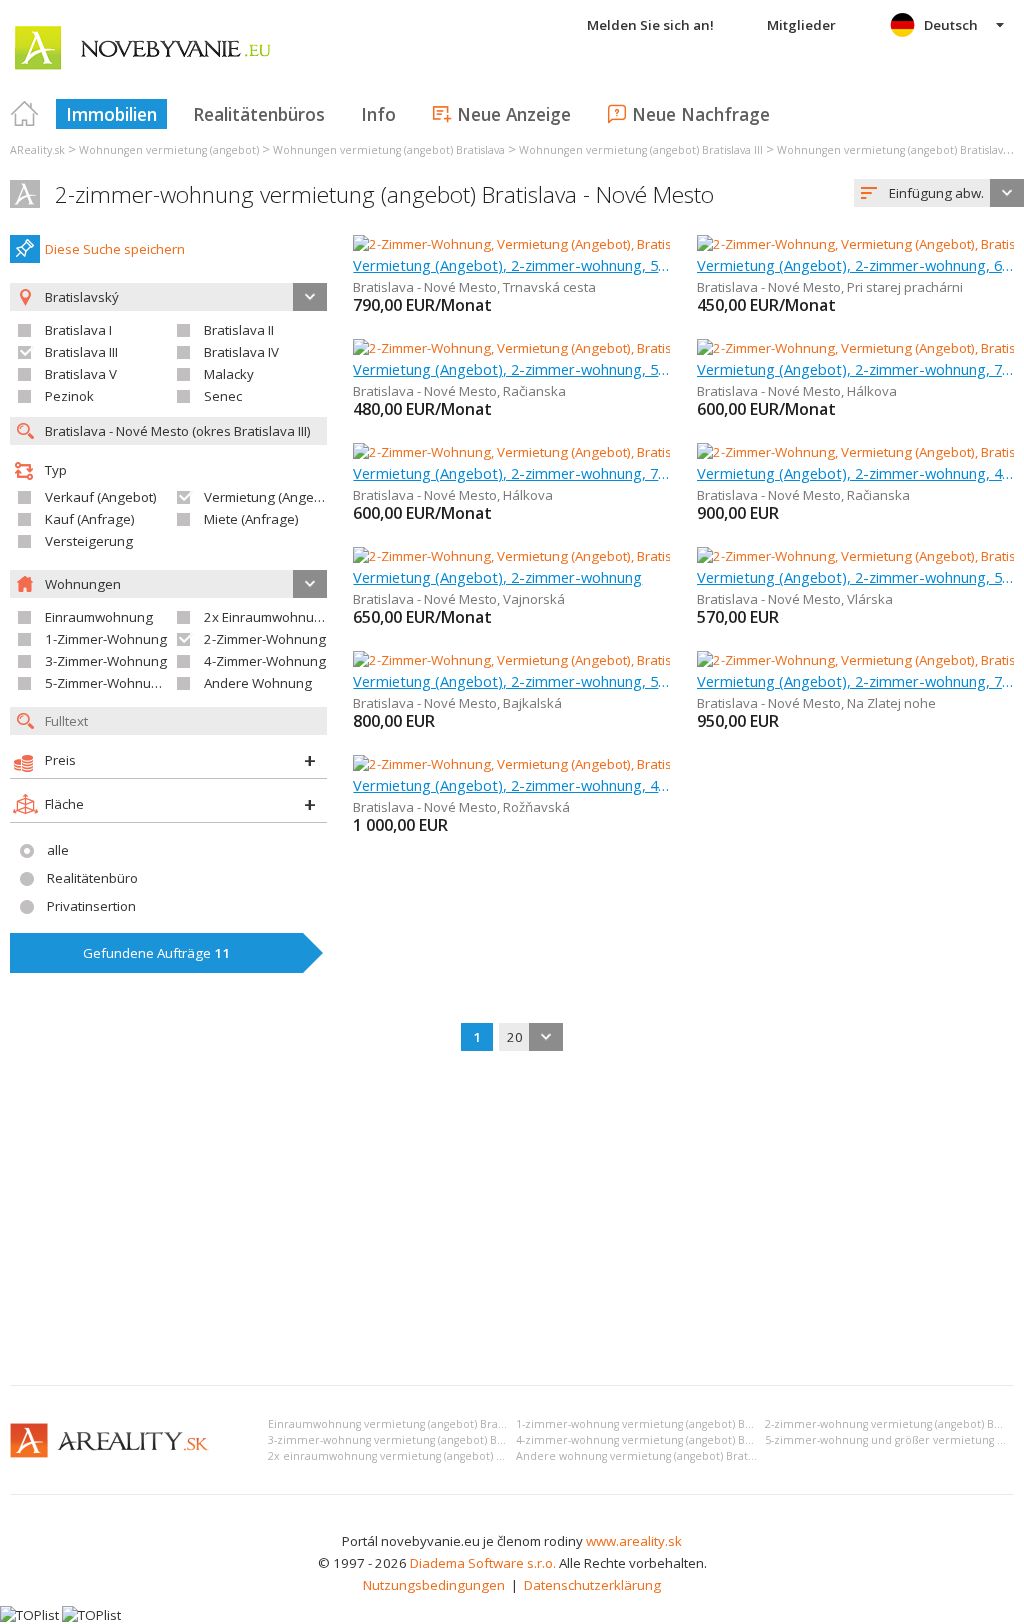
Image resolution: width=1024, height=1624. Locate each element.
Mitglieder (801, 25)
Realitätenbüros (259, 114)
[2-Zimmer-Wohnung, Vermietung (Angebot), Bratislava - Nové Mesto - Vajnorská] (595, 556)
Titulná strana (25, 114)
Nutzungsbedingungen (434, 1585)
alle (58, 850)
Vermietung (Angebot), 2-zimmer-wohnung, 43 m (855, 473)
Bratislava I (78, 330)
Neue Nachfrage (701, 114)
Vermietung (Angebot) (271, 497)
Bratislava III (81, 352)
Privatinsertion (91, 906)
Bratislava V (81, 374)
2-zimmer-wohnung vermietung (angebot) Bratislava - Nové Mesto (384, 194)
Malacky (229, 374)
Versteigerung (89, 541)
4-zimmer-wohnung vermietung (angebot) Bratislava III (657, 1440)
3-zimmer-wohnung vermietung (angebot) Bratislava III (409, 1440)
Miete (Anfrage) (251, 519)
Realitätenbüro (92, 878)
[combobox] (939, 193)
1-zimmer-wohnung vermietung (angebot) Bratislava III (657, 1424)
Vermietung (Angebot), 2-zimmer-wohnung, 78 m (855, 369)
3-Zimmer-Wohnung (106, 661)
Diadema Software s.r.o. (483, 1563)
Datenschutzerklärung (592, 1585)
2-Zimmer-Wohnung (265, 639)
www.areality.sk (634, 1541)
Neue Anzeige (514, 114)
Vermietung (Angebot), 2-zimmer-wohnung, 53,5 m (511, 681)
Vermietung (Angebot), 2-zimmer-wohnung (497, 577)
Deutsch (951, 25)
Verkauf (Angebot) (101, 497)
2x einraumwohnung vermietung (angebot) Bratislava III (412, 1456)
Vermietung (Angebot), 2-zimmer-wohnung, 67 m (855, 265)
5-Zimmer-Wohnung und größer (142, 683)
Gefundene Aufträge (156, 953)
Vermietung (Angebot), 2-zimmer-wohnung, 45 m (511, 785)
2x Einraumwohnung (267, 617)
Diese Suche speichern (115, 249)
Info (378, 114)
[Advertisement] (512, 1220)
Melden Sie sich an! (650, 25)
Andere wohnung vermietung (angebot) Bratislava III (651, 1456)
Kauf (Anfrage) (90, 519)
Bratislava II (239, 330)
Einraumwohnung (99, 617)
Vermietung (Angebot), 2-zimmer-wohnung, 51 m (855, 577)
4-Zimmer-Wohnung (265, 661)
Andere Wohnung (258, 683)
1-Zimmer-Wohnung (106, 639)
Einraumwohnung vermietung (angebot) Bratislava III (404, 1424)
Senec (223, 396)
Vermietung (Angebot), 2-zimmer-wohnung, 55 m (511, 369)
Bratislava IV (241, 352)
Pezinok (69, 396)
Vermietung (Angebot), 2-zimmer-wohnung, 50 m (511, 265)
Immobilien (111, 114)
